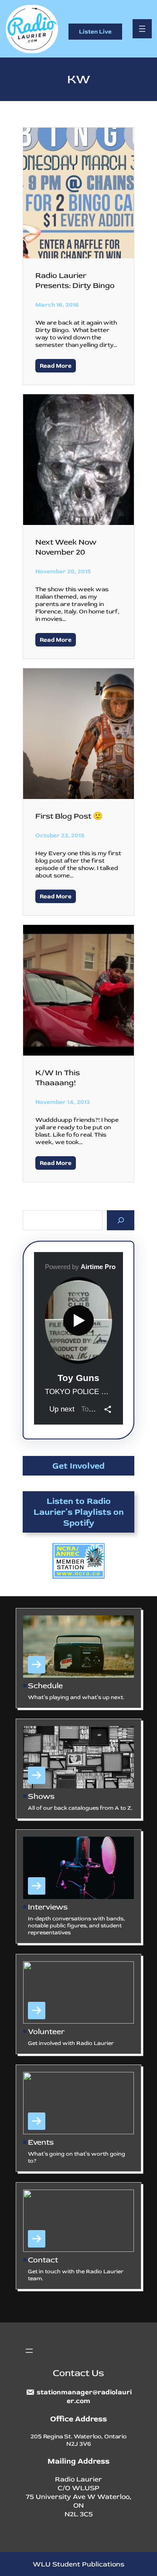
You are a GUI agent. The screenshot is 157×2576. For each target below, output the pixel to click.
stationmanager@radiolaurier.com (84, 2397)
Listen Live (95, 32)
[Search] (121, 1220)
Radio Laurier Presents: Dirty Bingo (75, 281)
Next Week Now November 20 (66, 547)
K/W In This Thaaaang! (58, 1078)
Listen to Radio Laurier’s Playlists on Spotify (79, 1512)
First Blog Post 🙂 (69, 816)
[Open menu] (142, 29)
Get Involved (78, 1466)
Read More (56, 366)
